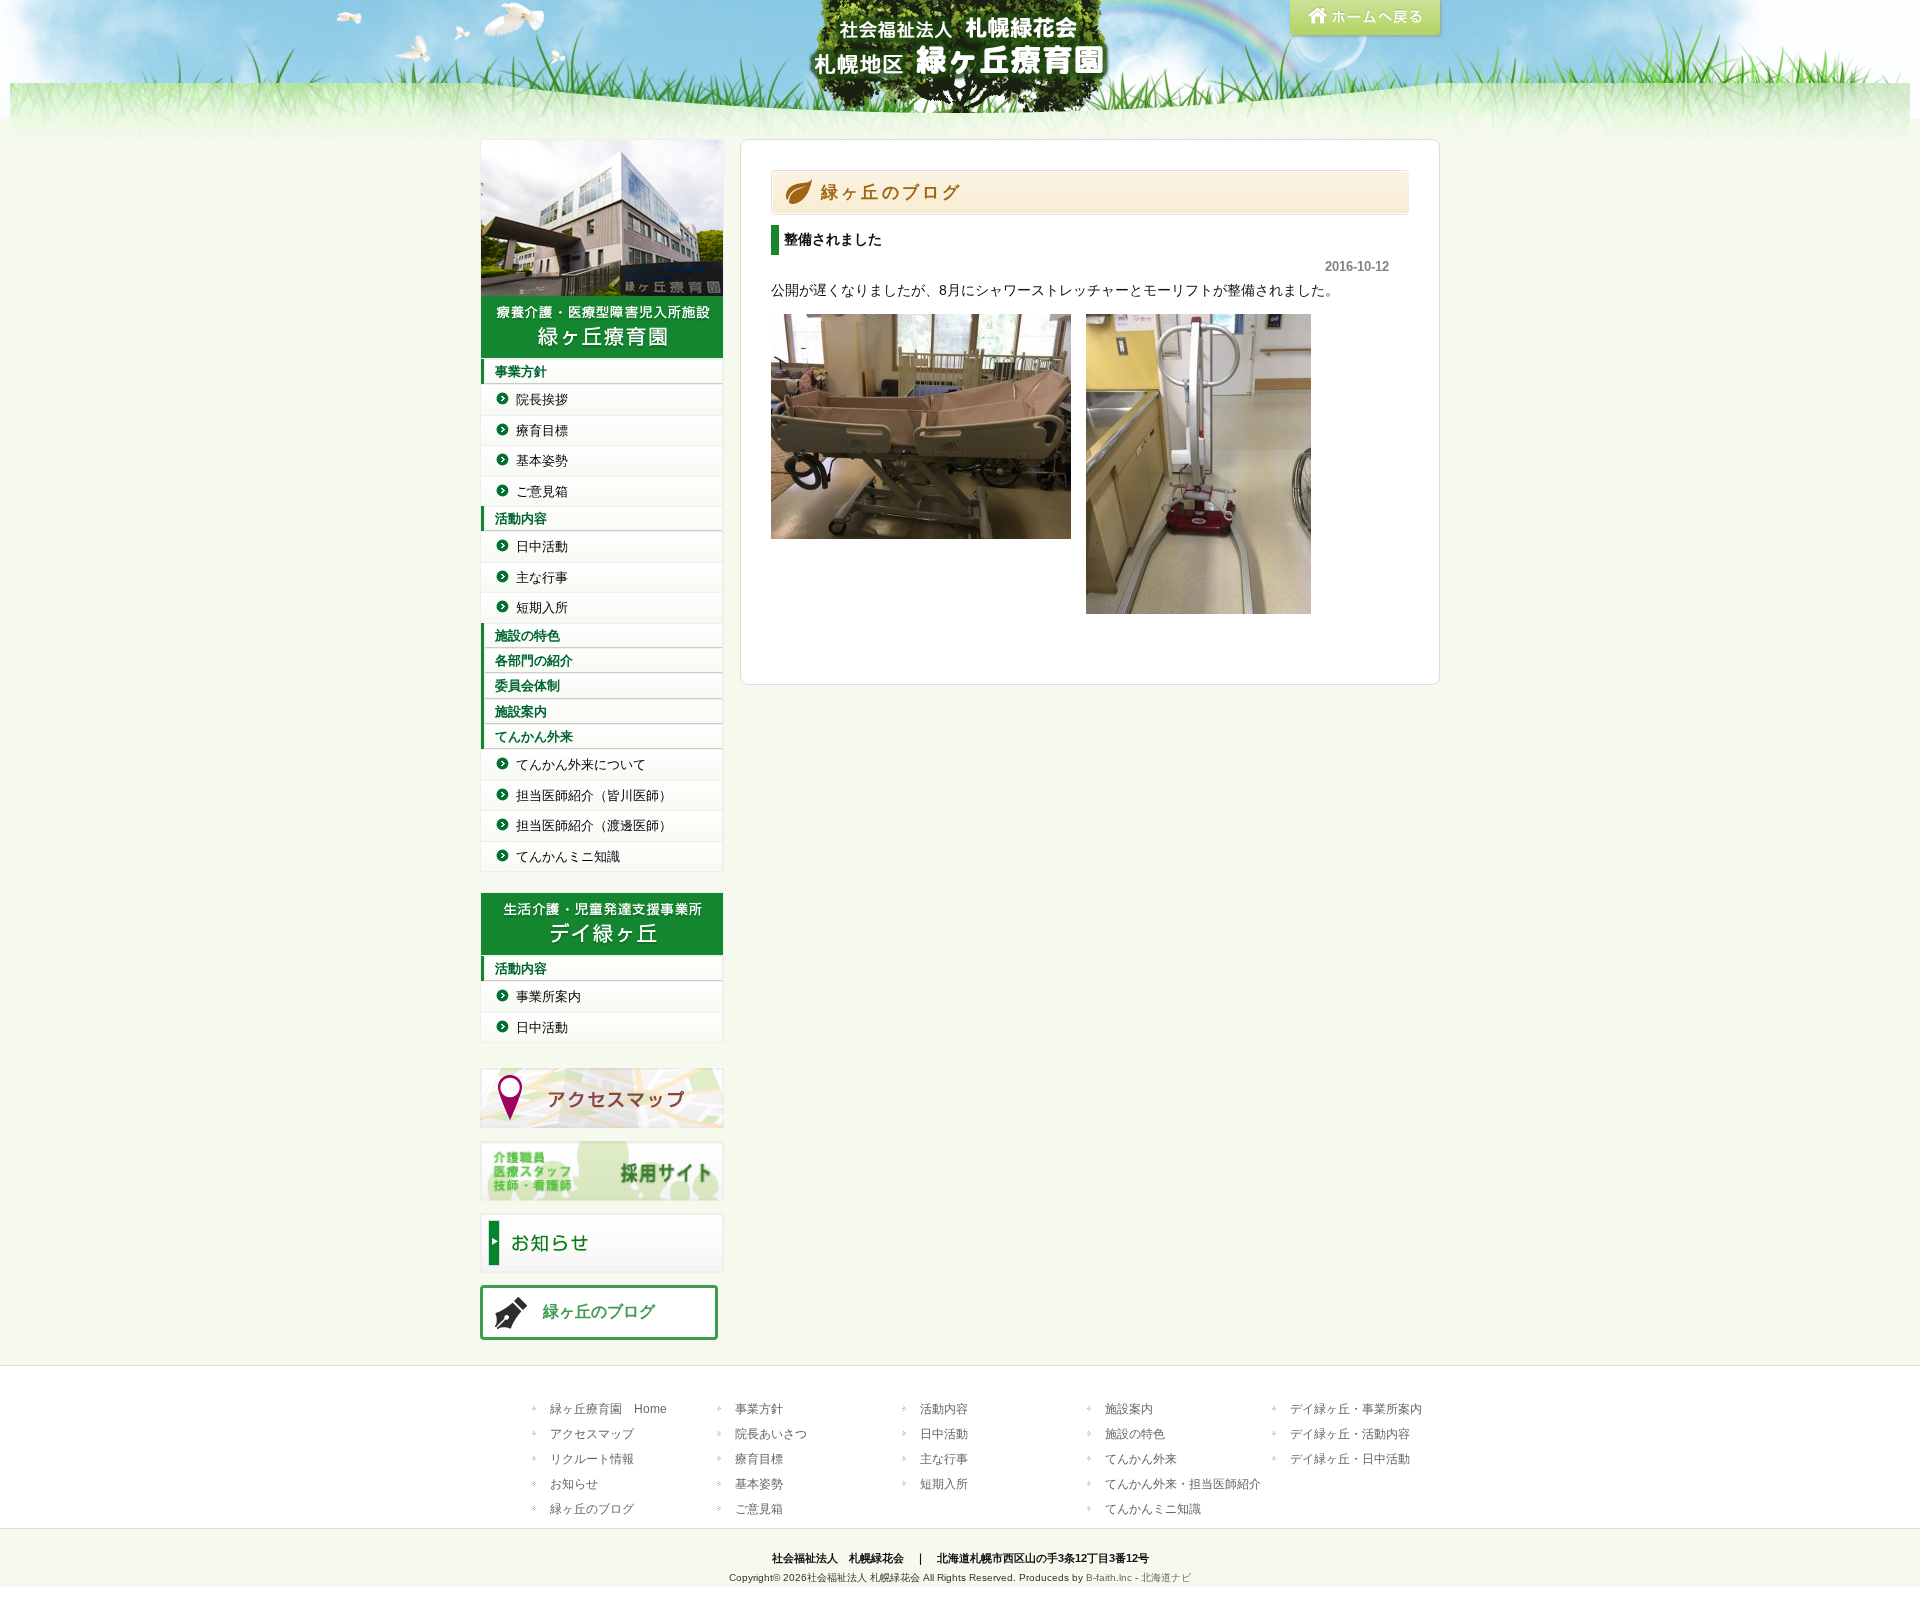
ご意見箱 (542, 491)
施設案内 (521, 711)
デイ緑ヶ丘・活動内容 (1350, 1433)
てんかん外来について (581, 764)
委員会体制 (527, 685)
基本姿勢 (542, 460)
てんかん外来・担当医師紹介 (1183, 1483)
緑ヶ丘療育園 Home (608, 1408)
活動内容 (521, 518)
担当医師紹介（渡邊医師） (594, 825)
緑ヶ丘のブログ (599, 1311)
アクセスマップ (592, 1433)
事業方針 (521, 371)
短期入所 (542, 607)
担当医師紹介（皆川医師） (594, 795)
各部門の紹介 (534, 660)
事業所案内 (548, 996)
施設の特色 (527, 635)
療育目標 (542, 430)
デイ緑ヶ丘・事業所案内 (1356, 1408)
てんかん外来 (534, 736)
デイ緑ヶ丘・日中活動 (1350, 1458)
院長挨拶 (542, 399)
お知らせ (574, 1483)
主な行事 (542, 577)
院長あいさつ (771, 1433)
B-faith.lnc (1109, 1577)
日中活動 (542, 546)
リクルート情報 (592, 1458)
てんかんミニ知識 (568, 856)
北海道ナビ (1166, 1577)
